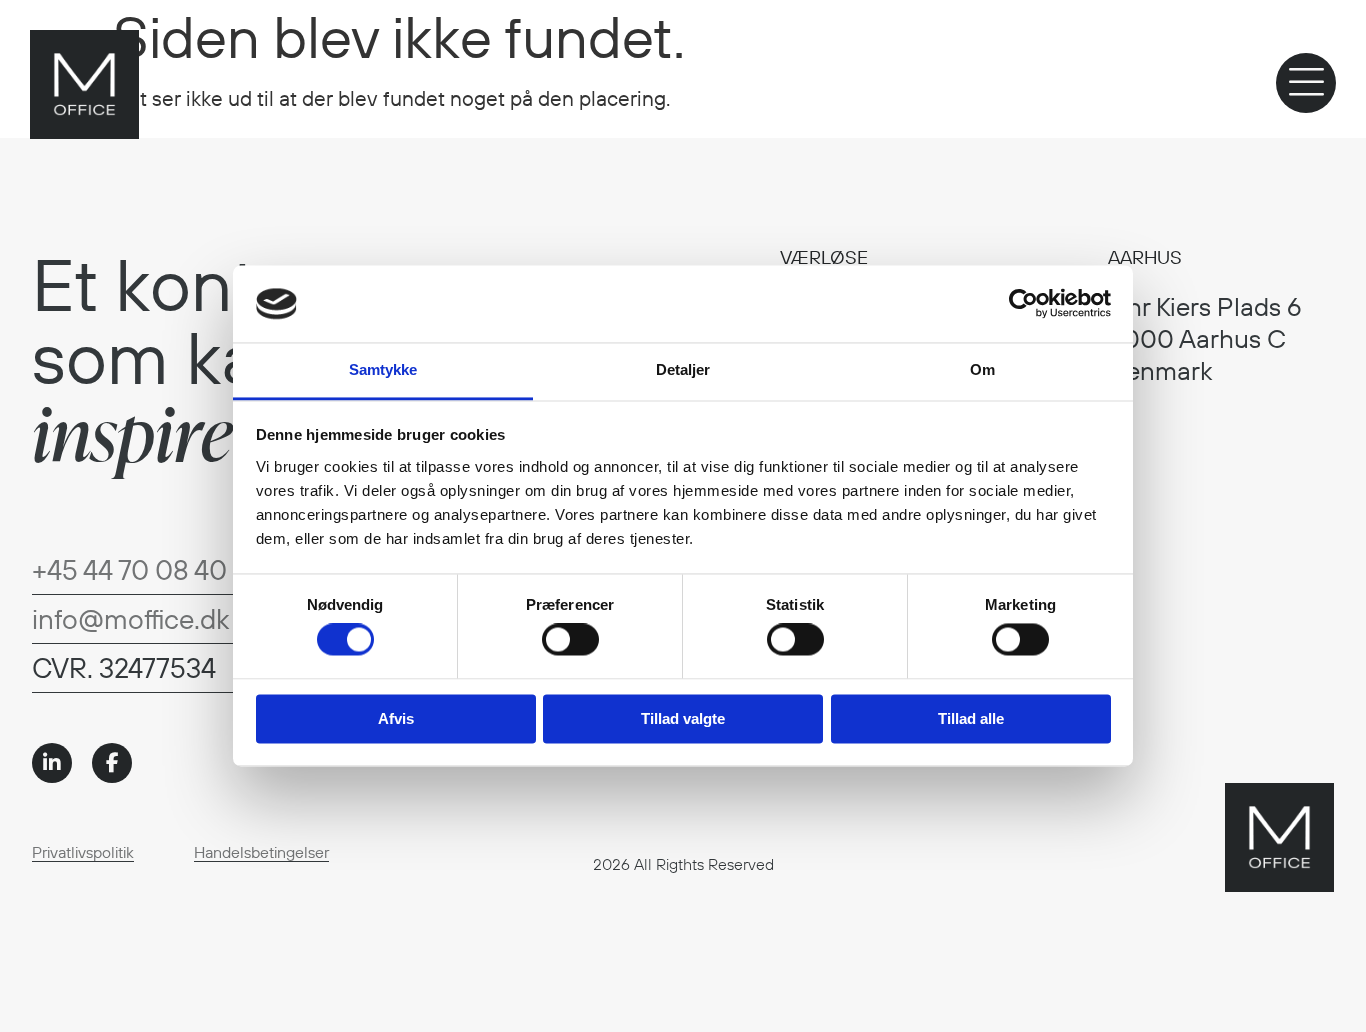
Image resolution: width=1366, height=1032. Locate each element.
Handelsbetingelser (261, 852)
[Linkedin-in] (52, 763)
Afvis (396, 718)
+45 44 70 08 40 (129, 569)
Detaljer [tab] (683, 369)
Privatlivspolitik (83, 852)
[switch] (570, 640)
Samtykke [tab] (383, 369)
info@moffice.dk (130, 618)
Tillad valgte (683, 718)
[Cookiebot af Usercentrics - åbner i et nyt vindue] (1023, 304)
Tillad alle (971, 718)
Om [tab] (982, 369)
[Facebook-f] (112, 763)
